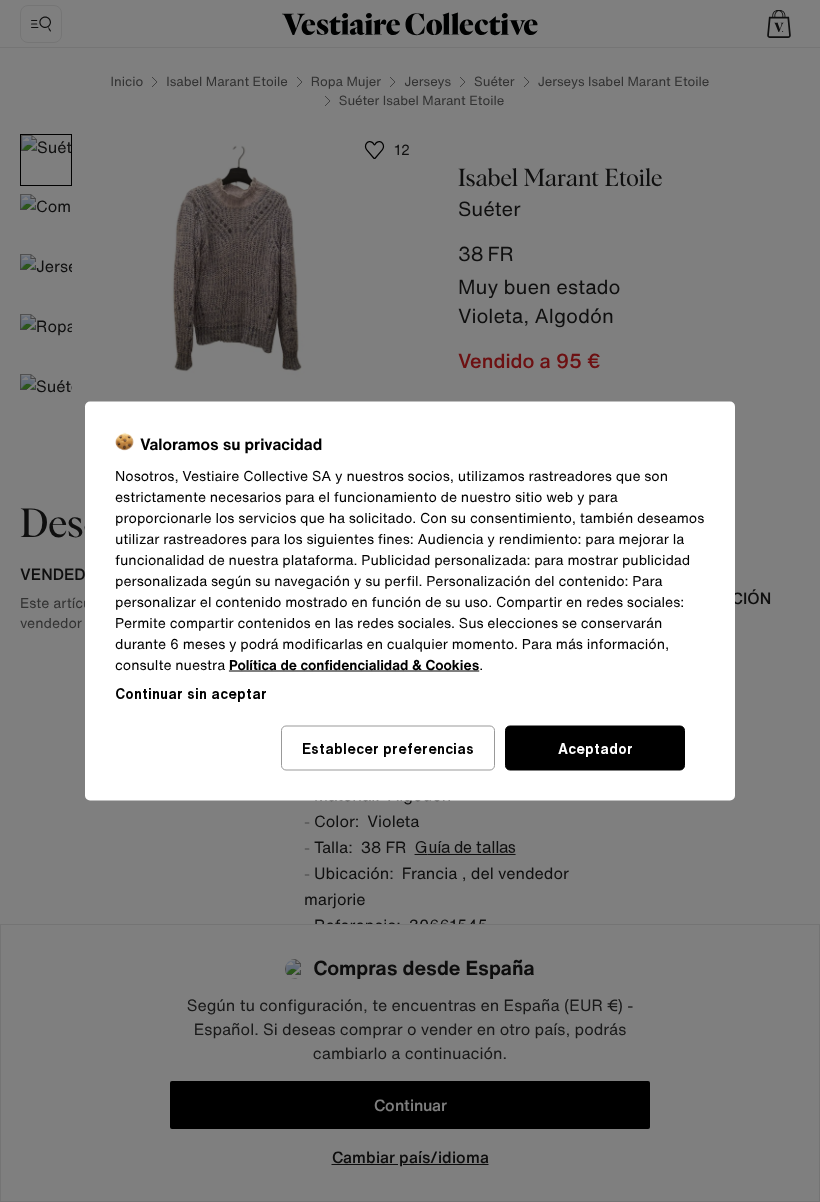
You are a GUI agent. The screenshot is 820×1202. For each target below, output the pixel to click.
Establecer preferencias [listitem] (388, 748)
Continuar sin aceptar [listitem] (191, 693)
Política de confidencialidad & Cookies (354, 665)
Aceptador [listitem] (595, 748)
